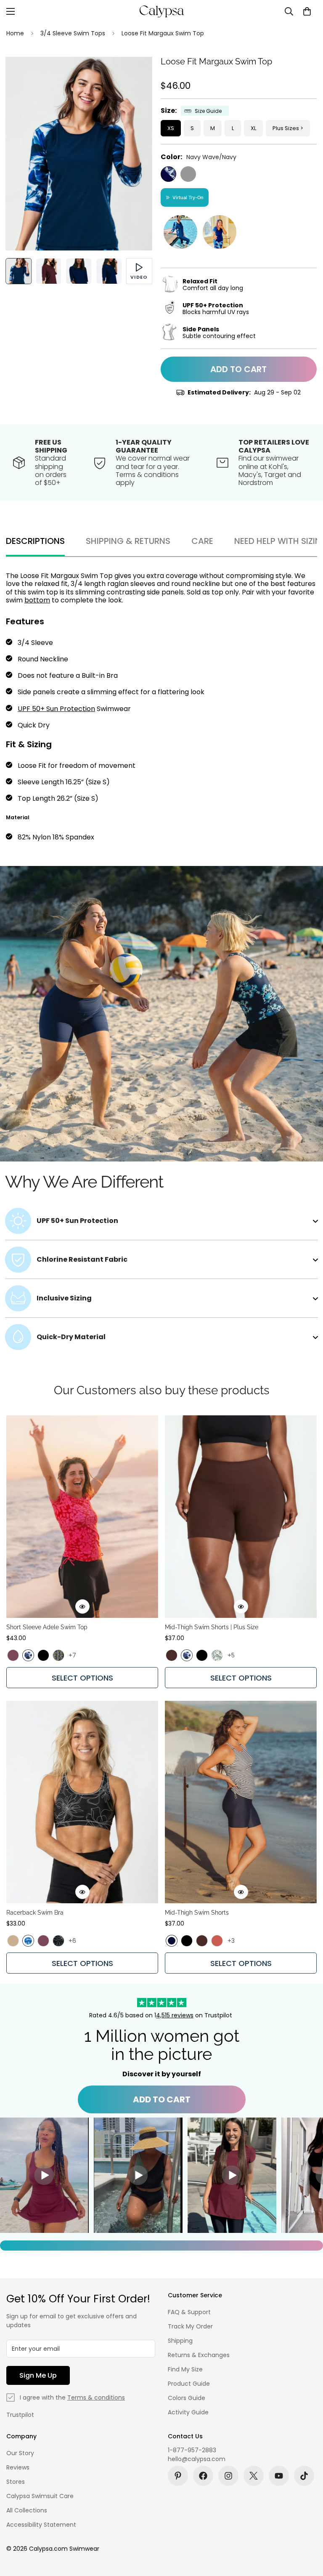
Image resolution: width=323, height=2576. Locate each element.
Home (15, 33)
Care (202, 541)
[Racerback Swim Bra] (82, 1802)
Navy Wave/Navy (168, 174)
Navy (172, 1941)
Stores (16, 2482)
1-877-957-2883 (192, 2450)
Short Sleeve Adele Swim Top (47, 1627)
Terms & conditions (96, 2398)
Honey (13, 1941)
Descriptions (35, 541)
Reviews (18, 2467)
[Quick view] (82, 1606)
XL (253, 128)
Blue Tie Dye (28, 1941)
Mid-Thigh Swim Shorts (197, 1913)
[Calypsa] (161, 11)
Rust (217, 1941)
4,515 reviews (175, 2015)
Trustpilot (20, 2415)
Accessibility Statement (41, 2525)
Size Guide (208, 111)
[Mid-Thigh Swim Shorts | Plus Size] (241, 1517)
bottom (37, 600)
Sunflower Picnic (58, 1655)
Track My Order (190, 2326)
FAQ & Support (189, 2312)
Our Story (20, 2453)
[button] (307, 11)
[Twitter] (254, 2476)
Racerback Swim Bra (35, 1913)
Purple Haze (13, 1655)
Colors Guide (187, 2398)
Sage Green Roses (217, 1655)
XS (171, 128)
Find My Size (185, 2369)
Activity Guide (188, 2412)
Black (188, 174)
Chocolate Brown (172, 1655)
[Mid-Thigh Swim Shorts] (241, 1802)
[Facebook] (203, 2476)
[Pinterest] (178, 2476)
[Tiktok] (304, 2476)
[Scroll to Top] (307, 2530)
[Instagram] (228, 2476)
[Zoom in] (134, 75)
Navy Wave (28, 1655)
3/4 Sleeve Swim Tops (73, 33)
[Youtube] (279, 2476)
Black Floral (58, 1941)
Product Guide (189, 2384)
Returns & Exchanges (199, 2355)
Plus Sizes (286, 128)
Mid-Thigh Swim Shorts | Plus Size (212, 1627)
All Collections (27, 2510)
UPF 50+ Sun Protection (56, 709)
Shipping (180, 2341)
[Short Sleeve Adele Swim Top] (82, 1517)
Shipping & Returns (128, 541)
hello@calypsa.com (197, 2459)
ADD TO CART (162, 2099)
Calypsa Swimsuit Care (40, 2496)
